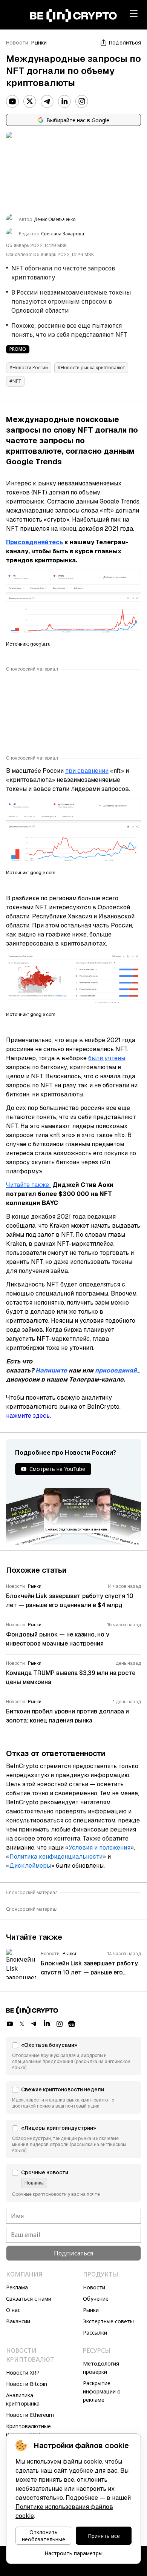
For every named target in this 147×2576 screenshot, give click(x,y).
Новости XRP (23, 2373)
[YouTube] (12, 101)
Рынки (39, 43)
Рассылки (95, 2333)
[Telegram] (47, 101)
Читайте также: (28, 1185)
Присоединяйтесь (34, 542)
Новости (17, 43)
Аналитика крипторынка (23, 2399)
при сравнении (87, 771)
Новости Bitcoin (27, 2384)
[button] (73, 2056)
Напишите (51, 1370)
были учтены (107, 1058)
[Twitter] (30, 101)
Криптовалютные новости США (28, 2430)
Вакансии (18, 2321)
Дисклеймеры (30, 1866)
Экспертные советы (108, 2321)
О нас (13, 2310)
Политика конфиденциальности (56, 1857)
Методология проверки (101, 2368)
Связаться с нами (29, 2299)
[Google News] (72, 2024)
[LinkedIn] (64, 101)
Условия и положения (100, 1848)
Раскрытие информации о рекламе (102, 2391)
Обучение (96, 2299)
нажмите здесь (28, 1416)
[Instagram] (82, 101)
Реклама (17, 2287)
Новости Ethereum (30, 2415)
